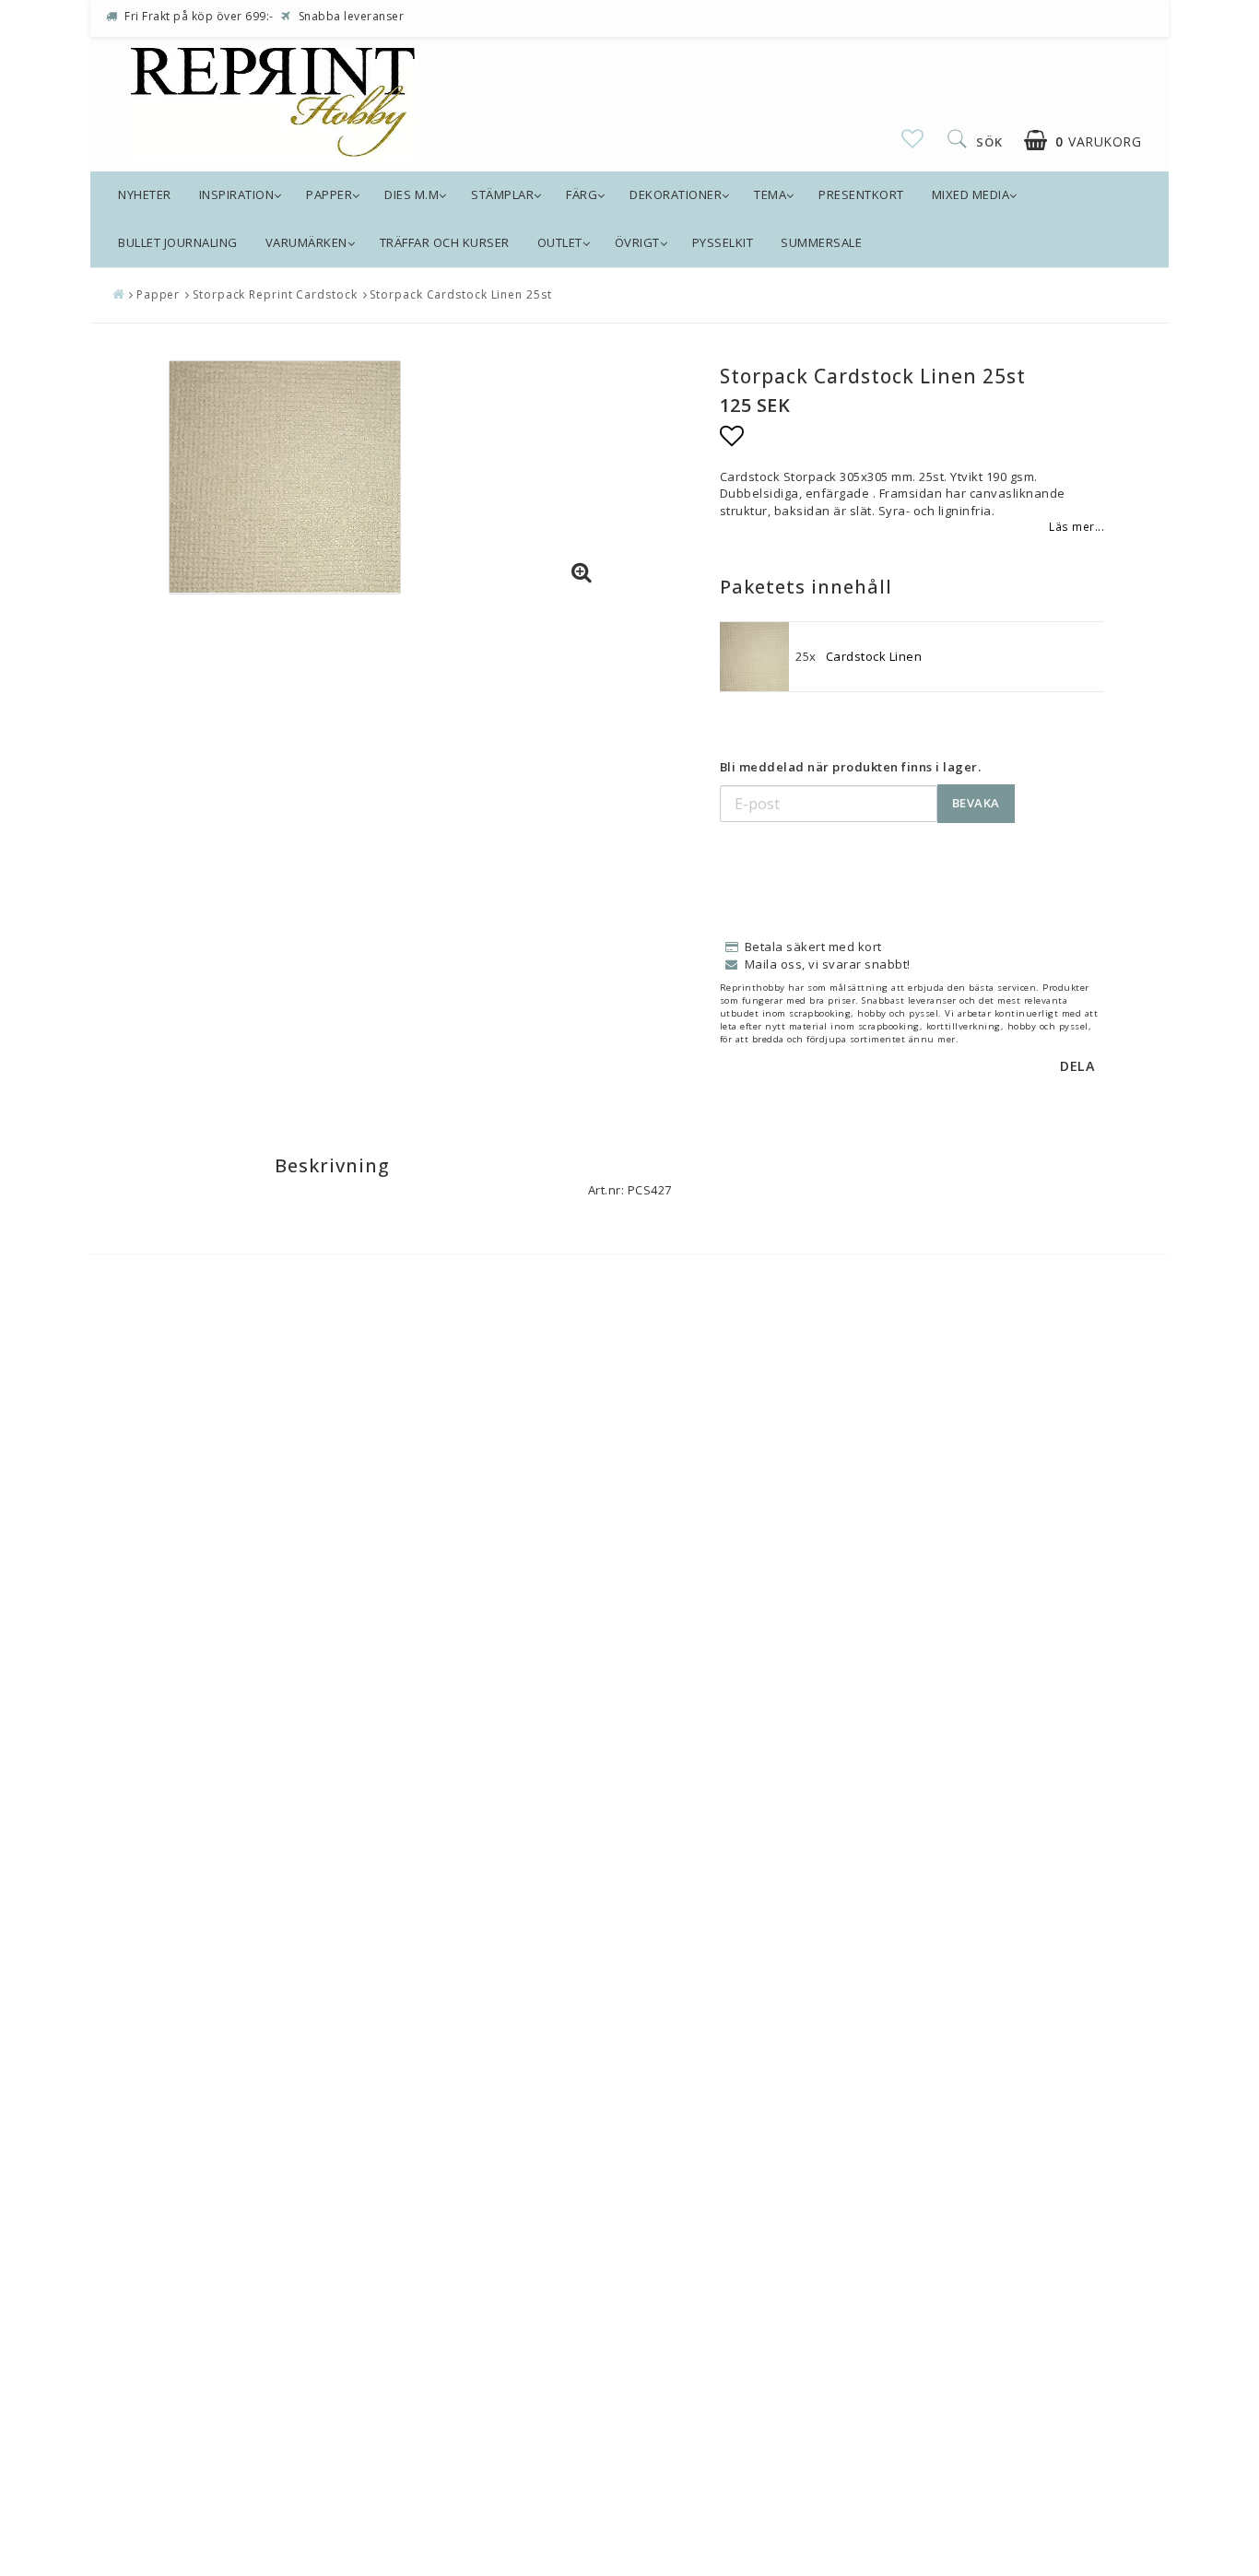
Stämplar (502, 194)
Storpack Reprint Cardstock (275, 294)
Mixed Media (971, 194)
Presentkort (861, 194)
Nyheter (145, 194)
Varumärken (306, 242)
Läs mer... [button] (1077, 526)
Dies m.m (412, 194)
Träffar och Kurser (445, 242)
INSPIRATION (237, 194)
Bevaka (976, 803)
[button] (913, 138)
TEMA (770, 194)
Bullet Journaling (178, 242)
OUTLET (560, 242)
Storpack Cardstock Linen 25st (460, 294)
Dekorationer (676, 194)
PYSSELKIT (723, 242)
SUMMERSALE (821, 242)
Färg (582, 194)
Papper (329, 194)
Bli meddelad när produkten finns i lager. (851, 767)
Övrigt (637, 242)
